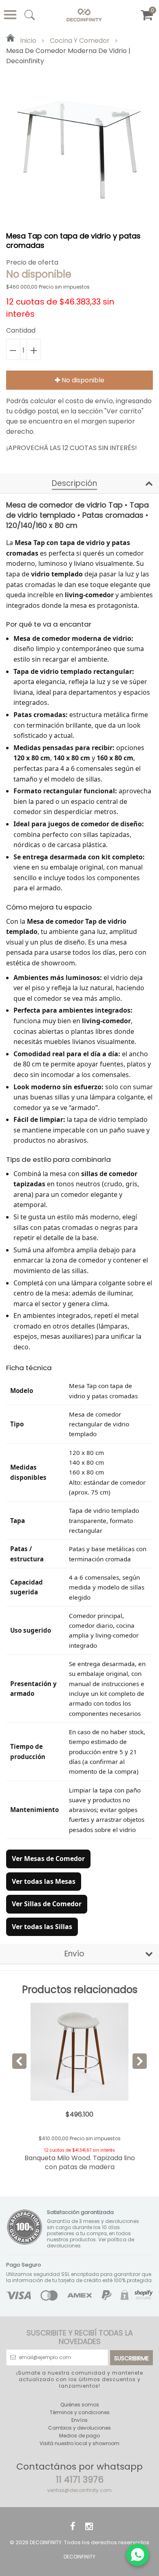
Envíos (79, 2420)
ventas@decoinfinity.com (79, 2490)
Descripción (74, 483)
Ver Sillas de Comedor (47, 1904)
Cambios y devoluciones (79, 2428)
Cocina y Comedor (80, 41)
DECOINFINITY (46, 2542)
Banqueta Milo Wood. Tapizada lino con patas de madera (80, 2162)
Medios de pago (79, 2436)
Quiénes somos (80, 2405)
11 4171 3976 (80, 2480)
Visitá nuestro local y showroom (79, 2443)
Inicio (27, 41)
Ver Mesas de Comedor (48, 1859)
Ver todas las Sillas (42, 1927)
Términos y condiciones (80, 2412)
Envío (74, 1954)
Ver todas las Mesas (44, 1881)
